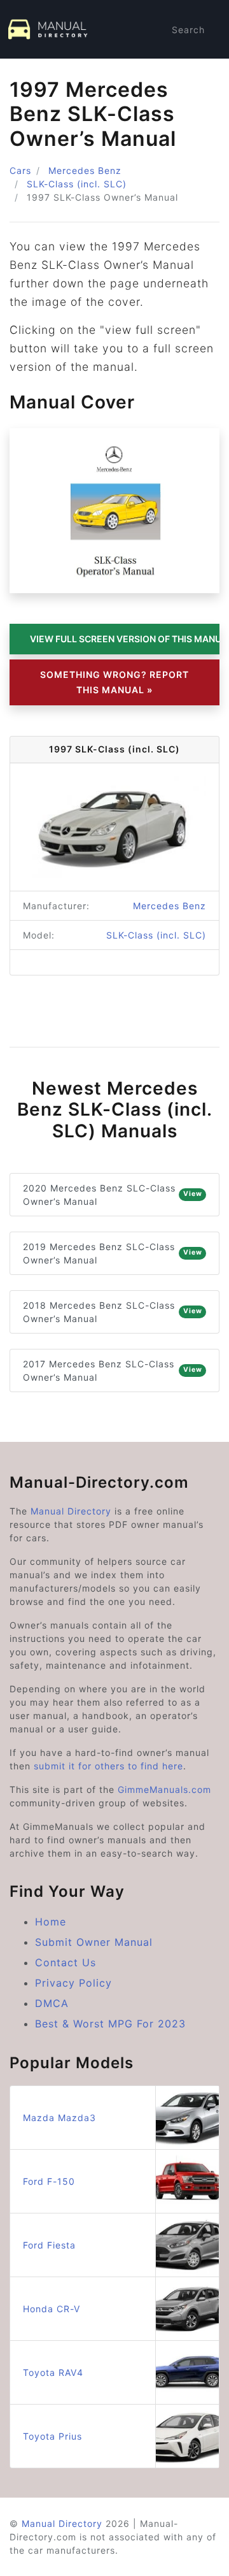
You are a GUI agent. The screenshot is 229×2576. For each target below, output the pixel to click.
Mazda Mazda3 (59, 2118)
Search (188, 30)
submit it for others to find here (108, 1766)
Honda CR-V (52, 2309)
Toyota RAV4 (53, 2372)
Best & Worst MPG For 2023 (110, 2024)
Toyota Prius (52, 2436)
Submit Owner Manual (94, 1942)
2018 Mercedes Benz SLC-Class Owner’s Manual (113, 1312)
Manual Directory (71, 1511)
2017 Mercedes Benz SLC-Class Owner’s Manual (113, 1371)
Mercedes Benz (85, 170)
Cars (20, 170)
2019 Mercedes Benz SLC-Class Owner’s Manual (113, 1253)
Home (51, 1922)
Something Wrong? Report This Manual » (114, 682)
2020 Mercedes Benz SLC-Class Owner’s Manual (113, 1195)
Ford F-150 (49, 2181)
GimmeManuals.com (164, 1789)
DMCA (52, 2003)
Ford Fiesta (49, 2245)
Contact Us (66, 1962)
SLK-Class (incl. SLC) (77, 184)
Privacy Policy (73, 1983)
